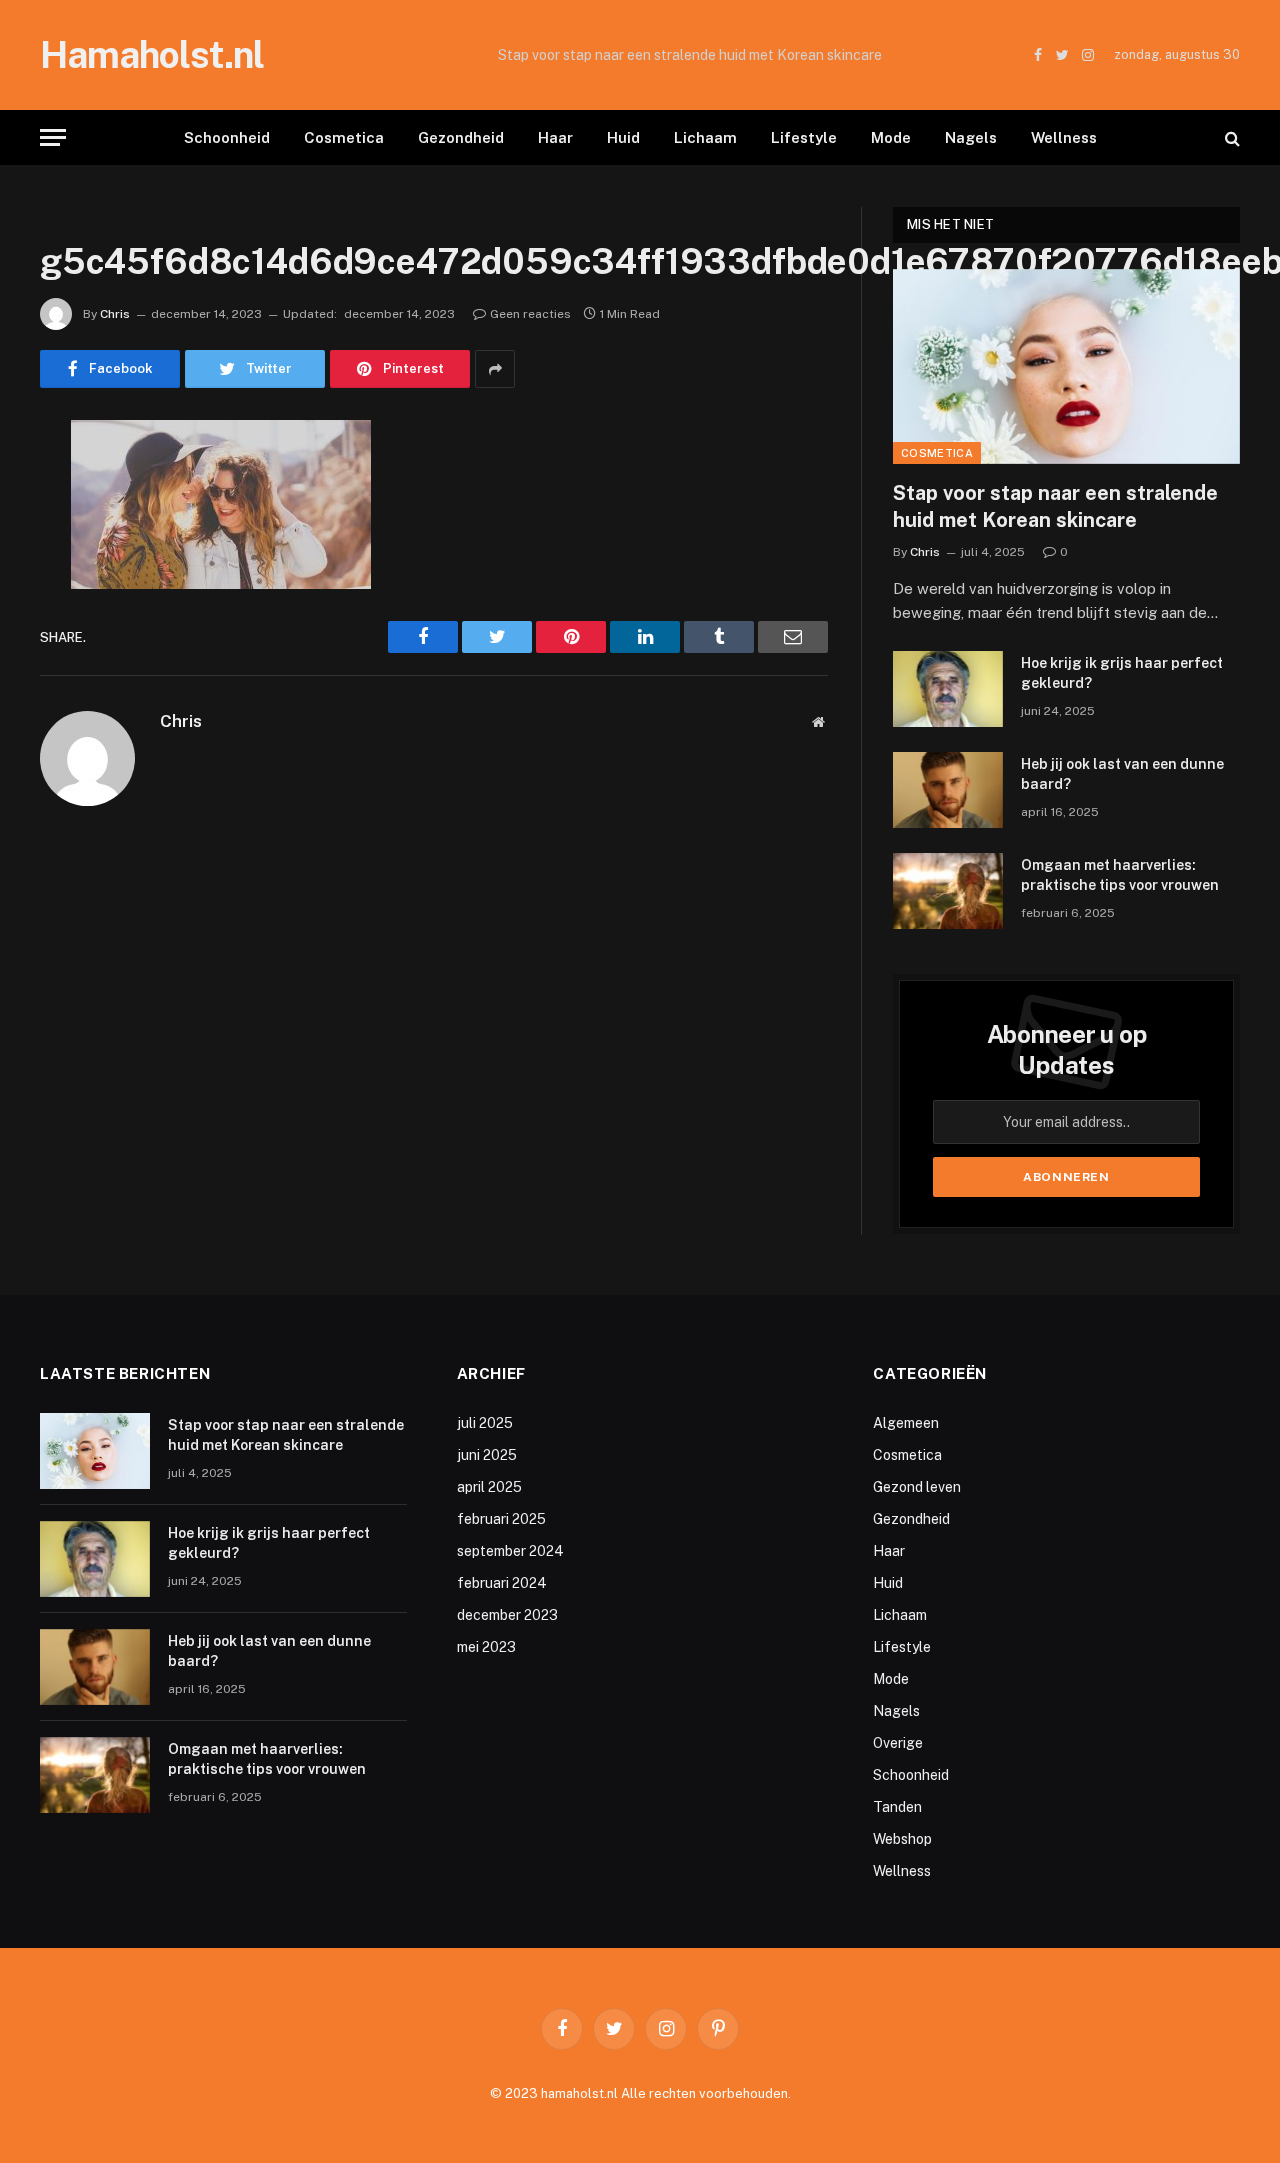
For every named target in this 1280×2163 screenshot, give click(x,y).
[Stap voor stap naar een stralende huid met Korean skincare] (1066, 366)
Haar (555, 137)
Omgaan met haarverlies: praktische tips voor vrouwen (1120, 875)
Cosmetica (344, 137)
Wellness (1064, 137)
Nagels (971, 137)
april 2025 (489, 1487)
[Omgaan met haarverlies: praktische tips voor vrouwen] (948, 891)
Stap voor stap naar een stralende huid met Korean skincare (1055, 506)
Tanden (897, 1807)
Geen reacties (530, 314)
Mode (891, 137)
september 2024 (510, 1551)
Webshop (902, 1839)
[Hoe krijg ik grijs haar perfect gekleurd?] (948, 689)
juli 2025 (485, 1423)
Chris (115, 314)
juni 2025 (487, 1455)
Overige (898, 1743)
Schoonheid (227, 137)
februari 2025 (501, 1519)
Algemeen (906, 1423)
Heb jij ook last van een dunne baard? (1122, 774)
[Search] (1230, 137)
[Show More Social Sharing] (495, 369)
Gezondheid (461, 137)
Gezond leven (917, 1487)
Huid (623, 137)
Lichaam (705, 137)
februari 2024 (502, 1583)
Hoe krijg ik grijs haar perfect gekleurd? (690, 55)
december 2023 (507, 1615)
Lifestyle (804, 137)
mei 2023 (486, 1647)
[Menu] (53, 137)
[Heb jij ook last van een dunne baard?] (948, 790)
